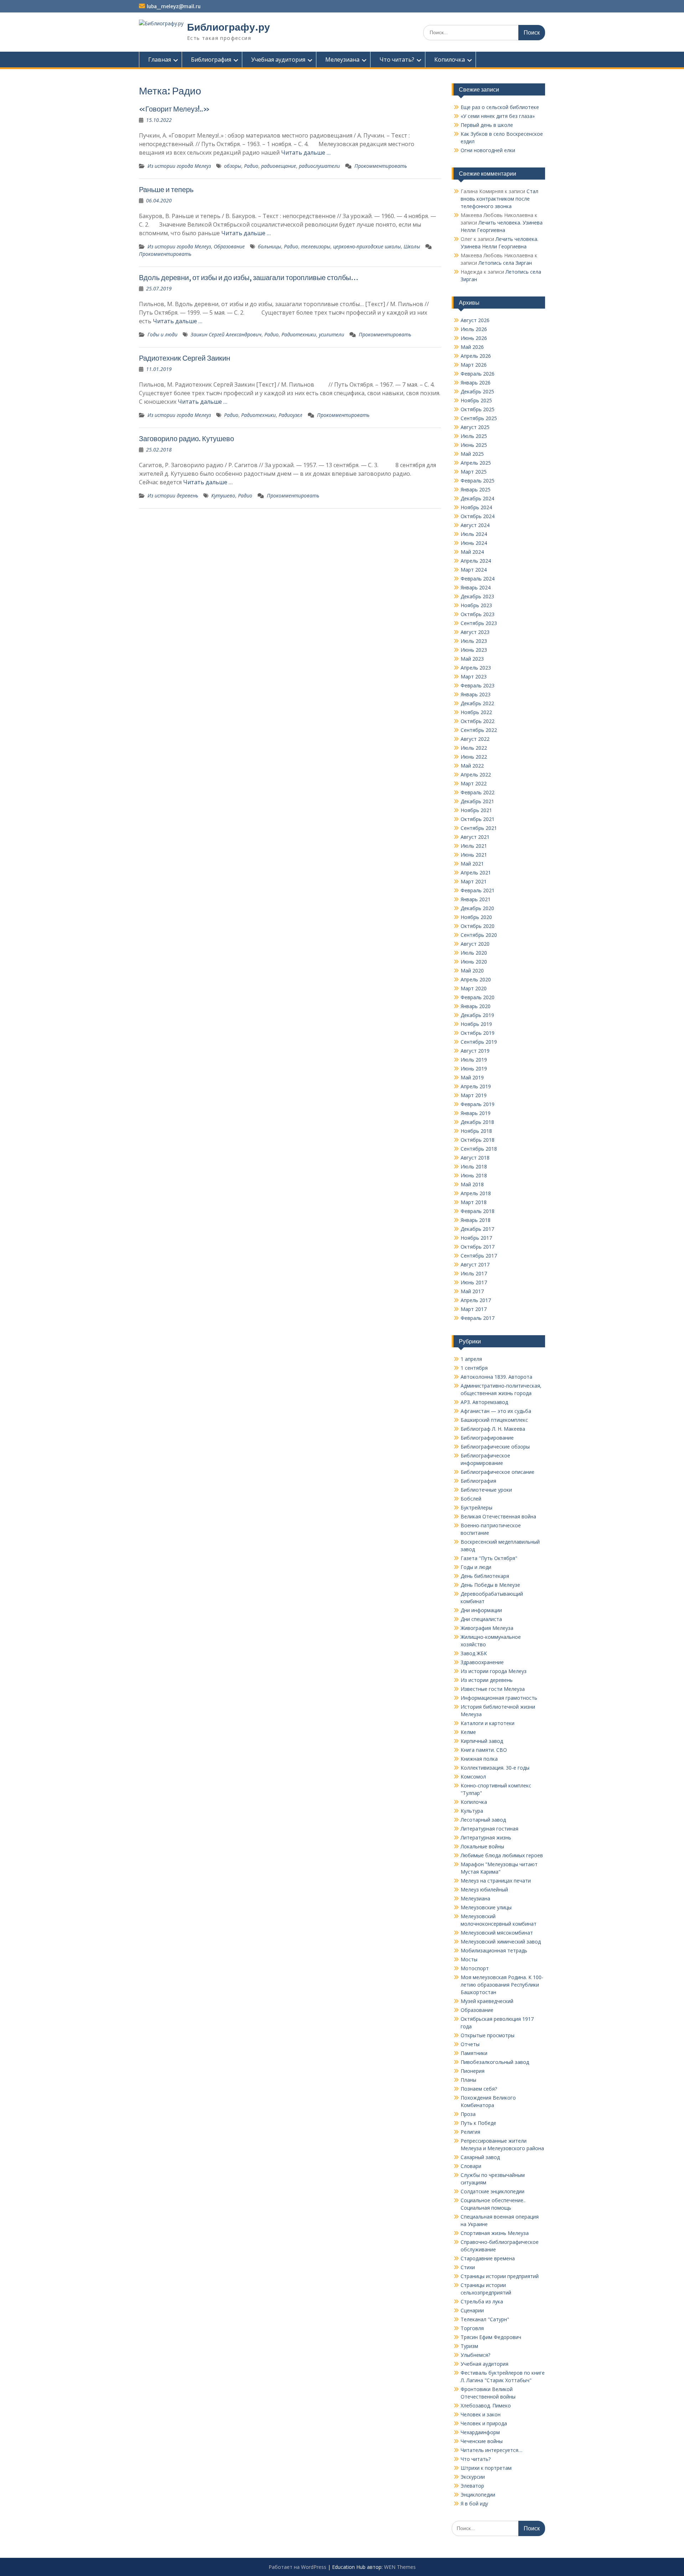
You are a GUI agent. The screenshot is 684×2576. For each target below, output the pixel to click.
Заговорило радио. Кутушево (186, 438)
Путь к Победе (478, 2123)
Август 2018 (475, 1158)
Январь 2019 (476, 1113)
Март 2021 (474, 881)
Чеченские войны (482, 2441)
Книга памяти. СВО (484, 1750)
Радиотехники (299, 334)
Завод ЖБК (474, 1653)
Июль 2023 (474, 641)
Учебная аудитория (278, 60)
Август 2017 (475, 1264)
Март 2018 (474, 1202)
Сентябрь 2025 (479, 418)
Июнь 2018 (474, 1175)
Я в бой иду (474, 2503)
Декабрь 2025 (477, 391)
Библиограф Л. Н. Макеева (493, 1429)
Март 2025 (474, 472)
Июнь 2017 (474, 1282)
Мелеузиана (342, 60)
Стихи (468, 2267)
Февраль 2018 (478, 1211)
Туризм (469, 2346)
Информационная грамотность (499, 1698)
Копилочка (450, 60)
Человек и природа (484, 2423)
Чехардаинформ (480, 2432)
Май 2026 (472, 347)
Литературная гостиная (489, 1829)
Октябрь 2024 (478, 516)
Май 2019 (472, 1077)
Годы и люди (162, 334)
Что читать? (397, 60)
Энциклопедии (478, 2495)
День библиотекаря (485, 1576)
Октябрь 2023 (478, 614)
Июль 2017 (474, 1273)
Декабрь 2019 (477, 1015)
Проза (468, 2114)
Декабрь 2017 (477, 1229)
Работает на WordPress (297, 2567)
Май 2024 (472, 552)
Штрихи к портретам (486, 2468)
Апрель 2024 (476, 561)
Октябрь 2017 (478, 1247)
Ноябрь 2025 (476, 400)
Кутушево (223, 495)
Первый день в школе (487, 125)
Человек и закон (481, 2414)
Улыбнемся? (475, 2355)
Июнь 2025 (474, 445)
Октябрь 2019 (478, 1033)
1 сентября (474, 1368)
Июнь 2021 (474, 855)
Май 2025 (472, 454)
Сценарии (472, 2310)
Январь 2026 (476, 383)
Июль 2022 (474, 748)
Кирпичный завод (482, 1741)
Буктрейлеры (476, 1508)
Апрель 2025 (476, 463)
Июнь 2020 (474, 962)
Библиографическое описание (498, 1472)
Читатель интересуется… (491, 2450)
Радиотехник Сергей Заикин (185, 358)
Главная (160, 60)
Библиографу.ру (229, 27)
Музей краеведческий (487, 2001)
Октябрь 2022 (478, 721)
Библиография (211, 60)
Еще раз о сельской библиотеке (500, 107)
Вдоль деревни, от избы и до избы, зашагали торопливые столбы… (249, 277)
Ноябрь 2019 (476, 1024)
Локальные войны (482, 1846)
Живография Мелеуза (487, 1628)
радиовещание (279, 166)
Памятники (474, 2053)
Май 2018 (472, 1184)
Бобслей (471, 1499)
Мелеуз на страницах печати (496, 1881)
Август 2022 (475, 739)
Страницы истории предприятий (500, 2276)
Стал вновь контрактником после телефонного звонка (499, 199)
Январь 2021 (476, 899)
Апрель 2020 (476, 979)
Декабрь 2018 (477, 1122)
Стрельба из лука (482, 2301)
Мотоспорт (475, 1968)
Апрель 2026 (476, 356)
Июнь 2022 (474, 757)
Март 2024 (474, 570)
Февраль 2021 (478, 890)
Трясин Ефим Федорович (491, 2337)
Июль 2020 (474, 953)
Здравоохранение (482, 1662)
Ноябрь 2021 (476, 810)
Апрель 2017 (476, 1300)
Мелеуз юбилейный (484, 1890)
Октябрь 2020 (478, 926)
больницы (270, 246)
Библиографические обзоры (495, 1447)
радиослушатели (319, 166)
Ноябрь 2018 (476, 1131)
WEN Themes (400, 2567)
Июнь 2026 (474, 338)
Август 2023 (475, 632)
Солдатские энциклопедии (493, 2191)
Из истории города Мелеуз (179, 166)
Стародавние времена (488, 2258)
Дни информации (481, 1610)
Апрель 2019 (476, 1086)
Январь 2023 (476, 694)
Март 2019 (474, 1095)
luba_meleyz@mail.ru (174, 6)
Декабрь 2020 (477, 908)
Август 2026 (475, 320)
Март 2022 (474, 783)
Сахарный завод (480, 2157)
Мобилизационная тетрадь (494, 1950)
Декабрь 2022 (477, 703)
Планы (468, 2080)
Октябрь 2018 (478, 1140)
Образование (229, 246)
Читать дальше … (306, 153)
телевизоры (316, 246)
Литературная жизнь (486, 1837)
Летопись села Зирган (505, 263)
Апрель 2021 (476, 873)
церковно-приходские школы (367, 246)
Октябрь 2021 (478, 819)
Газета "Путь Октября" (489, 1558)
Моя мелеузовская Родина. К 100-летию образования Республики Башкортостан (502, 1985)
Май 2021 (472, 864)
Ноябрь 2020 (476, 917)
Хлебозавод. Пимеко (486, 2405)
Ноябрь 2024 (476, 507)
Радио (251, 166)
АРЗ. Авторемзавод (484, 1402)
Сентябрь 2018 (479, 1149)
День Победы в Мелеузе (490, 1585)
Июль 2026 (474, 329)
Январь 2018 (476, 1220)
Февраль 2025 (478, 481)
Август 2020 (475, 944)
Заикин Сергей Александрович (226, 334)
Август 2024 (475, 525)
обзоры (233, 166)
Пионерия (473, 2071)
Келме (468, 1732)
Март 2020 (474, 988)
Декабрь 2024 (477, 498)
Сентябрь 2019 (479, 1042)
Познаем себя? (479, 2089)
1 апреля (471, 1359)
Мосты (469, 1959)
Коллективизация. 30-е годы (495, 1768)
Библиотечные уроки (486, 1490)
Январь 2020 (476, 1006)
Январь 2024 (476, 587)
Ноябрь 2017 (476, 1238)
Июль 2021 (474, 846)
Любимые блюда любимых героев (502, 1855)
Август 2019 (475, 1051)
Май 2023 (472, 659)
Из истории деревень (173, 495)
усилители (331, 334)
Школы (412, 246)
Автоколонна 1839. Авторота (496, 1377)
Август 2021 (475, 837)
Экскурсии (473, 2477)
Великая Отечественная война (498, 1516)
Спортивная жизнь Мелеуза (495, 2233)
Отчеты (470, 2044)
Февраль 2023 (478, 685)
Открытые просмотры (488, 2035)
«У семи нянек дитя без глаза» (498, 116)
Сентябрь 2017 (479, 1256)
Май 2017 (472, 1291)
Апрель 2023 (476, 668)
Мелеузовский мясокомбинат (497, 1933)
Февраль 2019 (478, 1104)
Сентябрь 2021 (479, 828)
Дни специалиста (481, 1619)
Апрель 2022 (476, 775)
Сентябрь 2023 (479, 623)
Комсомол (473, 1777)
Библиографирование (487, 1438)
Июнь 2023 (474, 650)
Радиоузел (291, 415)
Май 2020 (472, 970)
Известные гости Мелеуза (493, 1689)
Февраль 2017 (478, 1318)
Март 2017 (474, 1309)
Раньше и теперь (166, 189)
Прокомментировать (381, 166)
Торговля (472, 2328)
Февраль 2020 (478, 997)
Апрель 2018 (476, 1193)
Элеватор (472, 2486)
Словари (471, 2166)
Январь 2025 (476, 489)
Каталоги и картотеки (488, 1723)
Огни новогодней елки (488, 150)
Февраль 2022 (478, 792)
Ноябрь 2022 (476, 712)
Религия (470, 2132)
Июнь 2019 (474, 1068)
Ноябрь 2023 (476, 605)
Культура (472, 1811)
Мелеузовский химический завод (501, 1942)
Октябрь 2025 (478, 409)
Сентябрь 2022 (479, 730)
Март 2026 (474, 365)
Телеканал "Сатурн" (485, 2319)
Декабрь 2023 (477, 596)
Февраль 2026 (478, 374)
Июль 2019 (474, 1060)
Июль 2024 (474, 534)
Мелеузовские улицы (486, 1907)
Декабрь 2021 (477, 801)
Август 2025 (475, 427)
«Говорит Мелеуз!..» (174, 109)
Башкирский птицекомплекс (494, 1420)
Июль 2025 (474, 436)
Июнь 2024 (474, 543)
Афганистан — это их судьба (496, 1411)
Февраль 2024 (478, 579)
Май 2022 (472, 766)
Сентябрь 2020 (479, 935)
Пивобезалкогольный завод (495, 2062)
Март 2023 (474, 677)
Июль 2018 (474, 1166)
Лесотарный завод (483, 1820)
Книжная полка (479, 1759)
